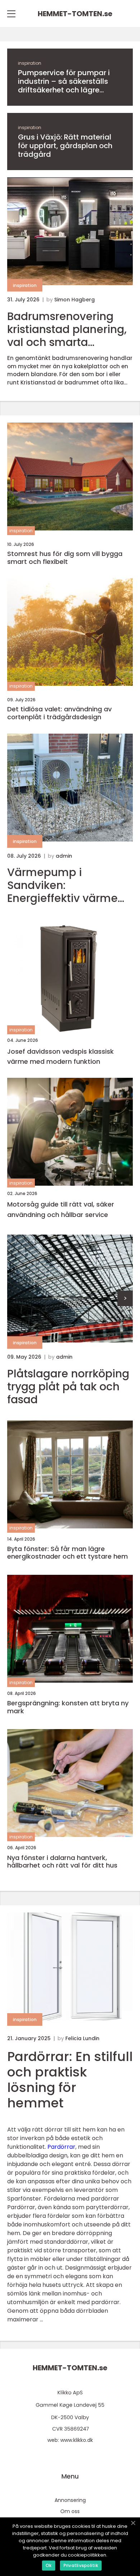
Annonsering (70, 2500)
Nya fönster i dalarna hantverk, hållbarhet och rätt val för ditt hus (62, 1862)
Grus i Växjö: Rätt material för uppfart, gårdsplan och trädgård (65, 146)
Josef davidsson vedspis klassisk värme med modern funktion (60, 1057)
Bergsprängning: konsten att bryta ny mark (68, 1707)
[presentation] (125, 1298)
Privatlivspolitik (81, 2565)
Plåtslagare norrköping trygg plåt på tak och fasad (68, 1387)
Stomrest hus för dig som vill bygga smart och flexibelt (65, 558)
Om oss (70, 2511)
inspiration (30, 63)
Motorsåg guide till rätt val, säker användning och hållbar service (61, 1209)
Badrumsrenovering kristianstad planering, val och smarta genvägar (67, 329)
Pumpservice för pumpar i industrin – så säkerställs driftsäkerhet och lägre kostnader (64, 81)
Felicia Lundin (82, 2038)
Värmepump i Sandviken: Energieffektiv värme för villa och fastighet (64, 885)
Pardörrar (61, 2147)
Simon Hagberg (74, 300)
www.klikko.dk (77, 2440)
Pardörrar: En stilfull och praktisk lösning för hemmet (70, 2080)
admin (64, 856)
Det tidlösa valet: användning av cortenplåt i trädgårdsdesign (59, 713)
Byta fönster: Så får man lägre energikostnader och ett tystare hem (67, 1553)
